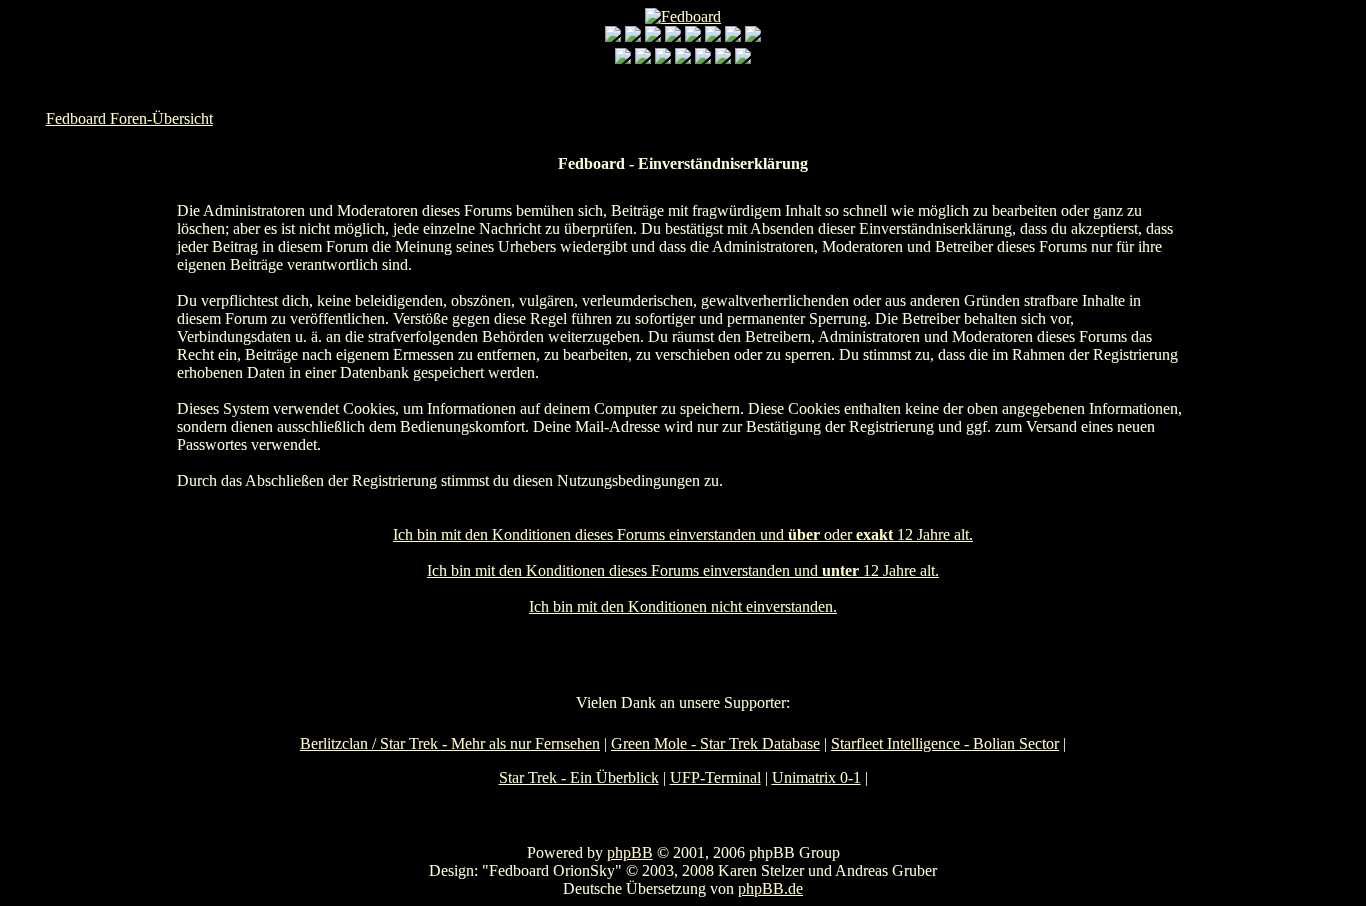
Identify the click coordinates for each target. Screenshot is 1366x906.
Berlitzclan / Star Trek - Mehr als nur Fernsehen (450, 743)
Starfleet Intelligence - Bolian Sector (945, 743)
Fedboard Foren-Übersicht (129, 118)
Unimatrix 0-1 (816, 777)
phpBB (630, 852)
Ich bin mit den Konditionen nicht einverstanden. (683, 606)
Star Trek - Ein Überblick (579, 777)
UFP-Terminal (715, 777)
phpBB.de (770, 888)
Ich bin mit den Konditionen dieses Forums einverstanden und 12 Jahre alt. (683, 570)
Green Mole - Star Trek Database (715, 743)
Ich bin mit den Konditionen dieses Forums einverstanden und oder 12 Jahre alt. (683, 534)
